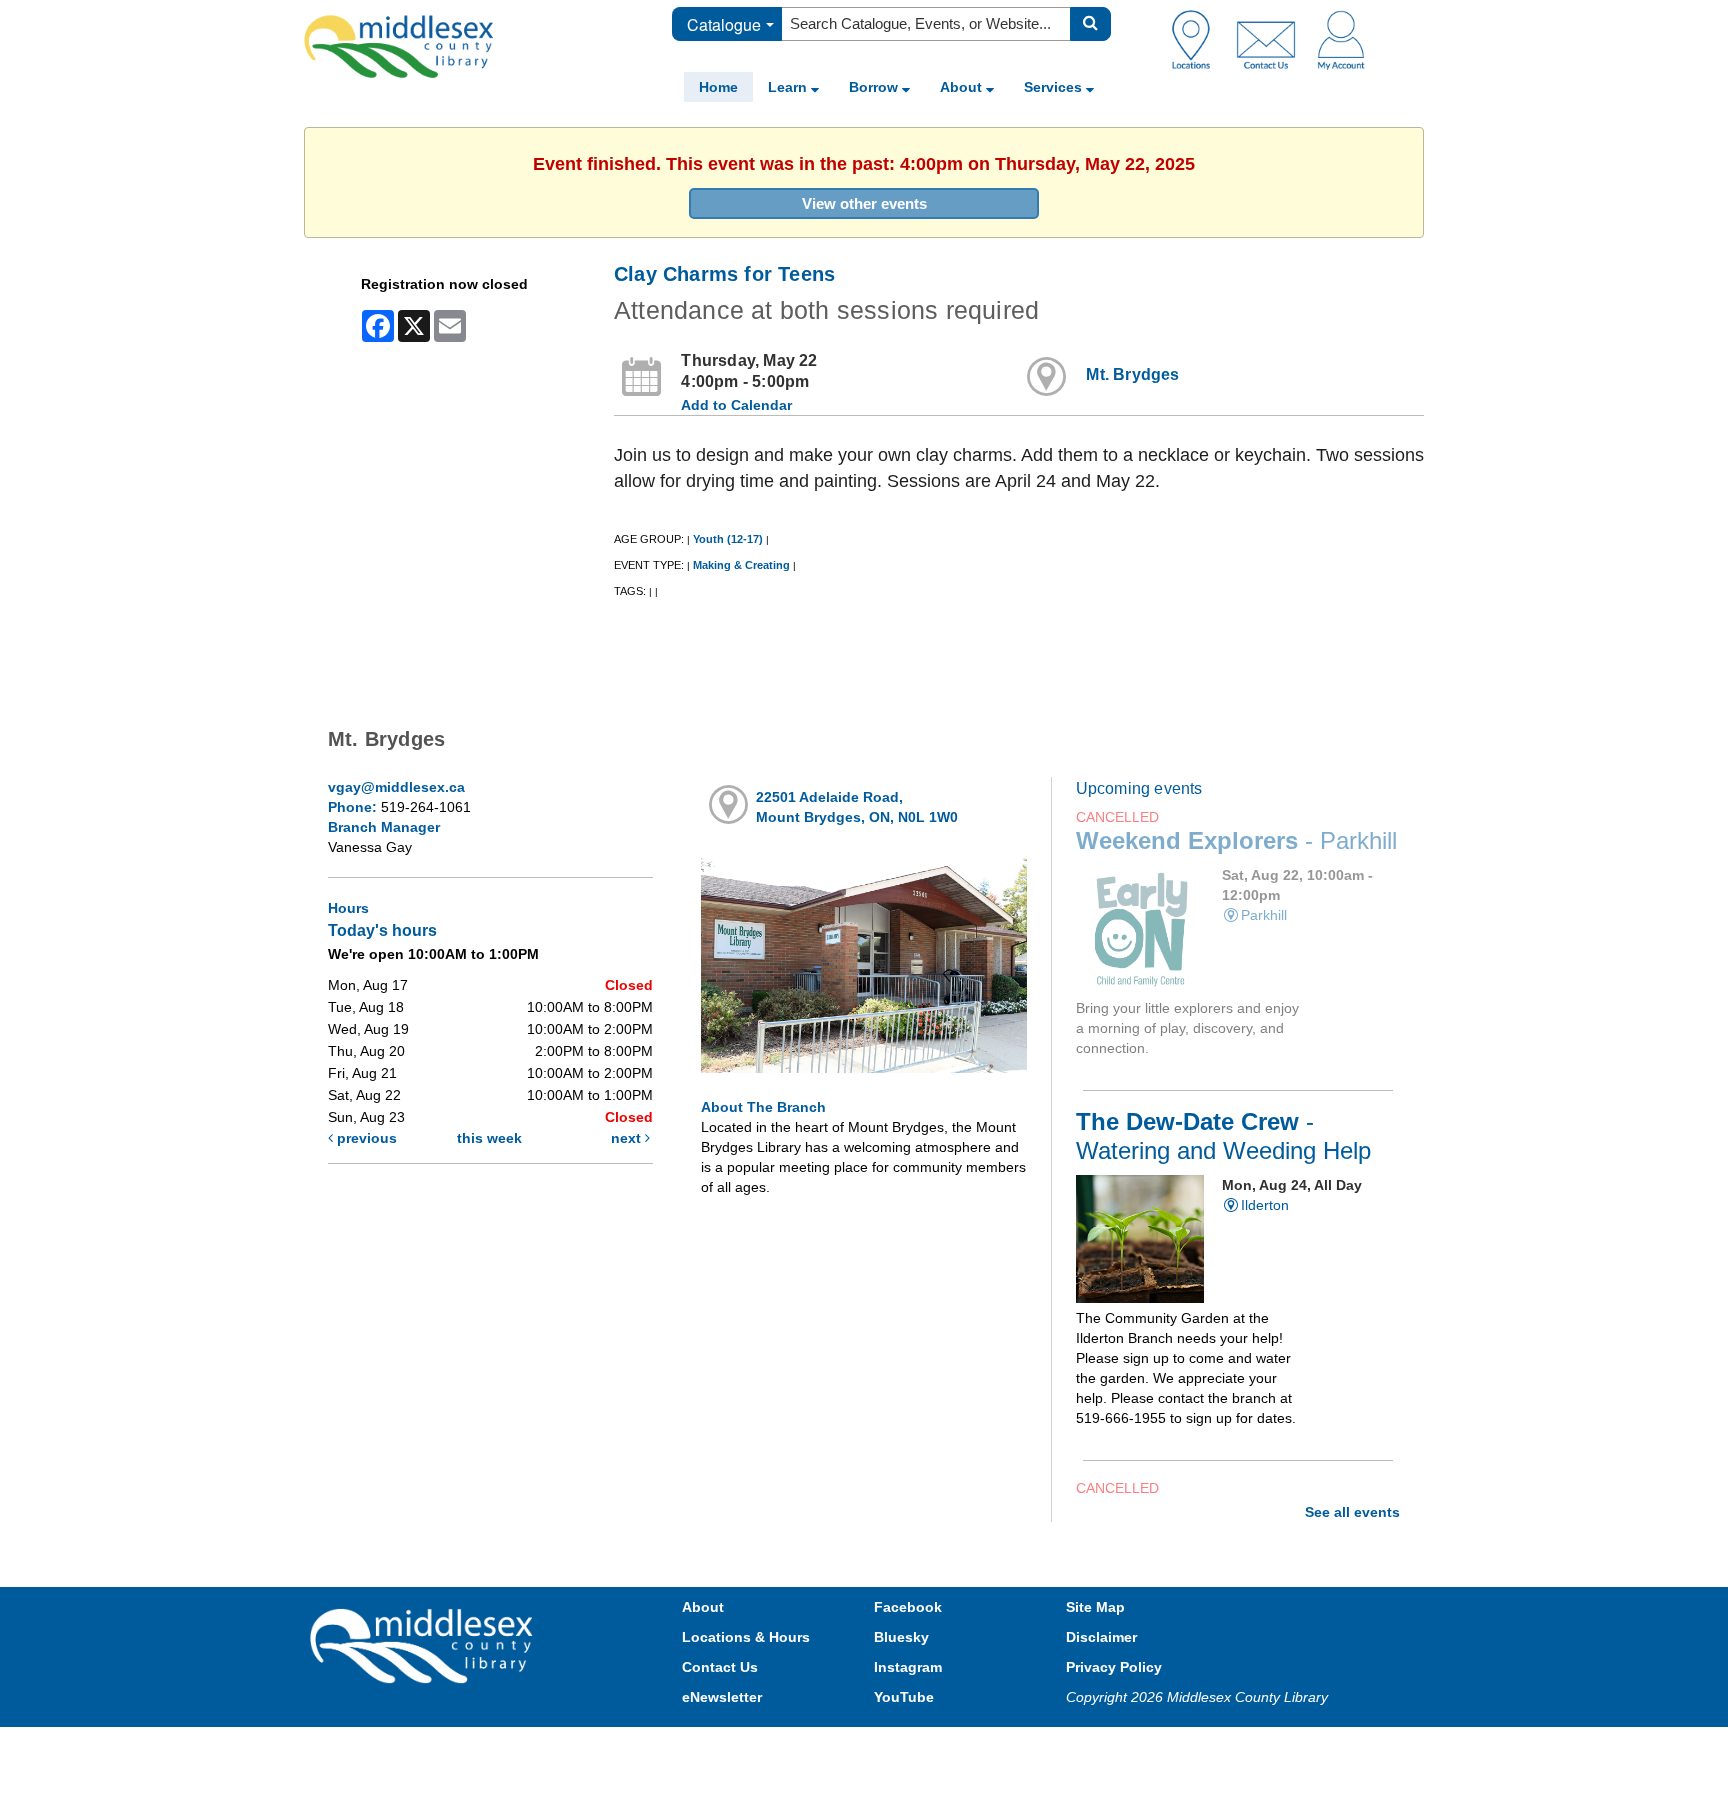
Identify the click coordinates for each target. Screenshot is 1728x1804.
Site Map (1095, 1607)
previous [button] (365, 1138)
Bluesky (901, 1637)
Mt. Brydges (1132, 374)
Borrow (875, 87)
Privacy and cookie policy (776, 1746)
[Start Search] (1090, 24)
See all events (1352, 1512)
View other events (864, 203)
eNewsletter (722, 1697)
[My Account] (1341, 39)
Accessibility (906, 1746)
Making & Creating (741, 565)
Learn (789, 87)
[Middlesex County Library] (424, 1644)
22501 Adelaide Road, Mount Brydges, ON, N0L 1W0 (857, 807)
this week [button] (489, 1138)
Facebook (908, 1607)
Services (1055, 87)
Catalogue (724, 24)
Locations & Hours (746, 1637)
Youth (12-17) (728, 539)
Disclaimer (1101, 1637)
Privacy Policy (1114, 1667)
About (963, 87)
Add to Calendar (736, 405)
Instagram (908, 1667)
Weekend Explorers (1236, 841)
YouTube (904, 1697)
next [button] (628, 1138)
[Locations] (1198, 39)
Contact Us (720, 1667)
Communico (995, 1746)
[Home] (399, 46)
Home (718, 87)
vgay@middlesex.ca (396, 787)
